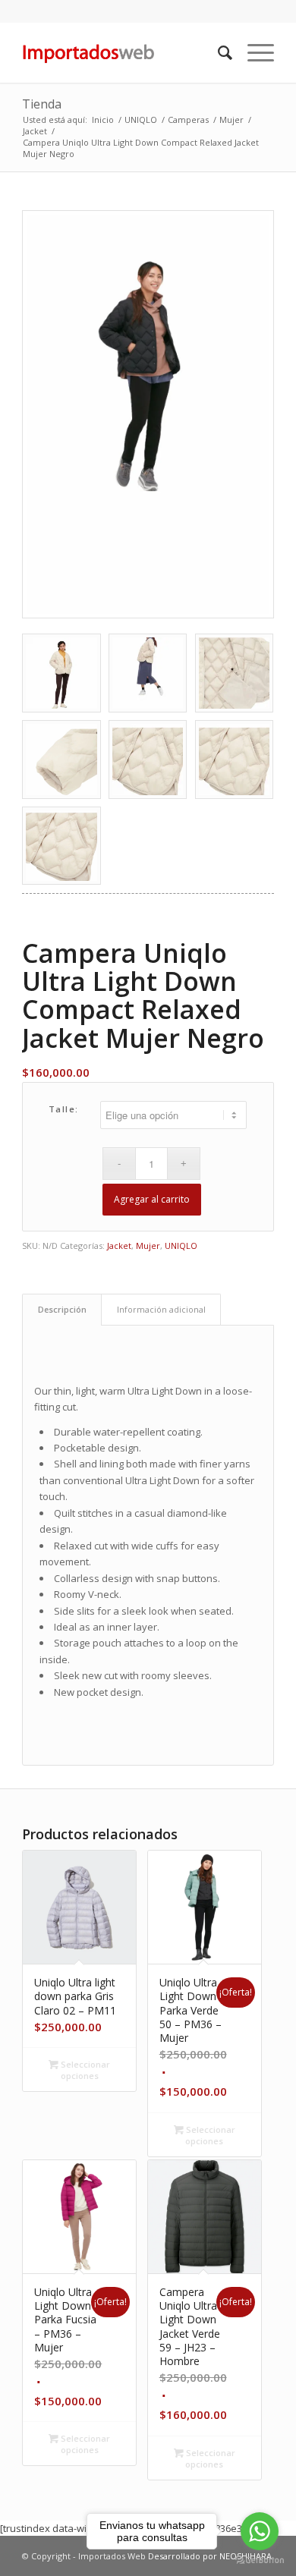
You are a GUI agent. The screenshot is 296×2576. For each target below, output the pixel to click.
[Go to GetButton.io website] (260, 2560)
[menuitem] (217, 52)
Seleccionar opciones (84, 2070)
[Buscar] (217, 52)
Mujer (148, 1246)
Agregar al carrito (152, 1199)
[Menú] (253, 52)
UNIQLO (181, 1246)
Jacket (119, 1246)
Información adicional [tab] (161, 1309)
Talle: (64, 1109)
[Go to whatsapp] (260, 2531)
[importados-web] (123, 52)
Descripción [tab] (62, 1309)
